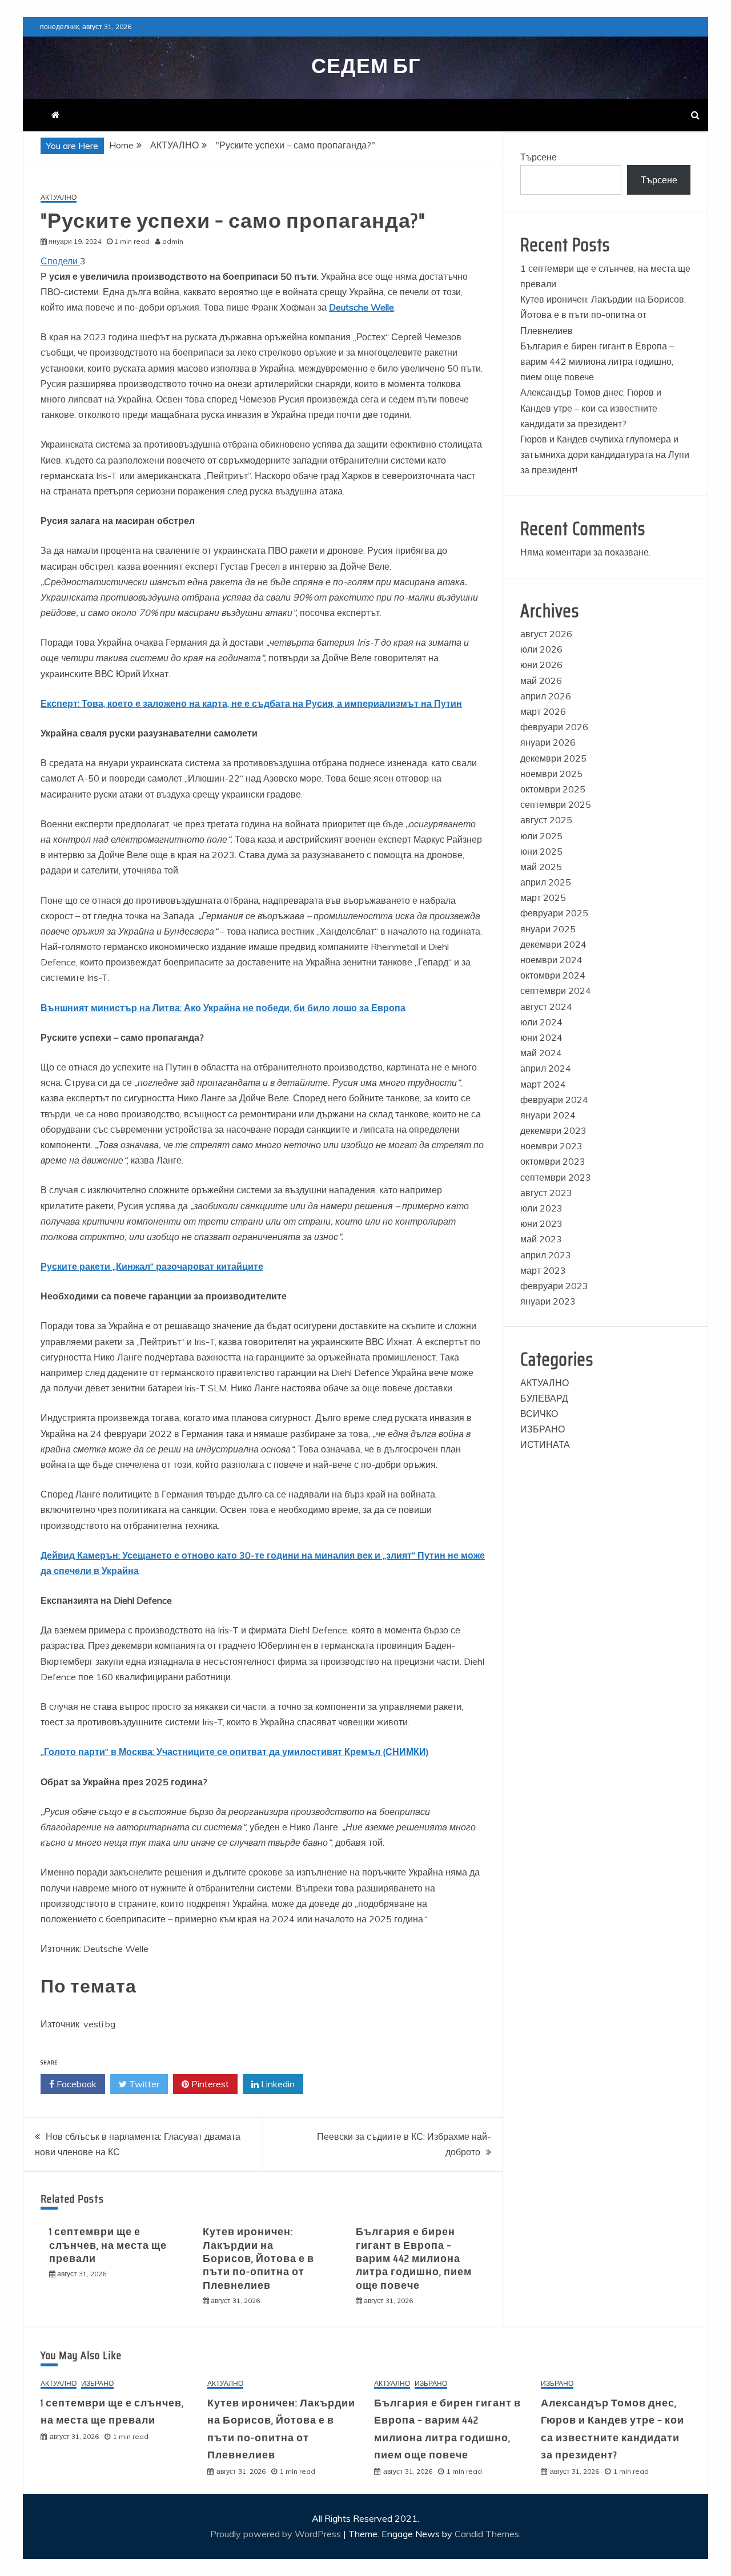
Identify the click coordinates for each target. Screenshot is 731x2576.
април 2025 (546, 882)
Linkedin (277, 2084)
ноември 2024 (551, 960)
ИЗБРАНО (543, 1429)
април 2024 (546, 1068)
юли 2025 (541, 836)
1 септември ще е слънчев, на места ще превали (108, 2245)
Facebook (75, 2084)
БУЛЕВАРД (544, 1398)
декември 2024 (553, 944)
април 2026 (546, 696)
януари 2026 (548, 742)
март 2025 (543, 897)
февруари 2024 (554, 1100)
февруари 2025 (554, 913)
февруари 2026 (554, 727)
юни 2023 (541, 1223)
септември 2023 (556, 1177)
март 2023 (543, 1270)
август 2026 (546, 634)
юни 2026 (541, 665)
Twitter (143, 2084)
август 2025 (546, 820)
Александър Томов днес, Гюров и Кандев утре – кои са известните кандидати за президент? (591, 408)
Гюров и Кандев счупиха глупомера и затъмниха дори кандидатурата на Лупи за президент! (605, 454)
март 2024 (543, 1084)
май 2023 (541, 1239)
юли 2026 (541, 649)
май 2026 (541, 681)
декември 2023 (553, 1130)
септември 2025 (556, 804)
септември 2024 (556, 991)
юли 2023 (541, 1208)
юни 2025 (541, 851)
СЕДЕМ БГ (366, 66)
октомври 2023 (553, 1161)
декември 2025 (553, 758)
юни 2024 (541, 1037)
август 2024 (546, 1007)
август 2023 (546, 1193)
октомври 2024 (553, 975)
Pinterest (209, 2084)
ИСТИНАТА (545, 1444)
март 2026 (543, 711)
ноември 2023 (551, 1146)
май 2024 (541, 1053)
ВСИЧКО (539, 1414)
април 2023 (546, 1255)
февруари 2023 (554, 1286)
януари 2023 (548, 1301)
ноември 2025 (551, 774)
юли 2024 (541, 1022)
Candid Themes (487, 2534)
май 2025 (541, 867)
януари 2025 (548, 929)
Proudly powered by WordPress (277, 2534)
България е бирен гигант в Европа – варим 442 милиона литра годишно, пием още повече (414, 2259)
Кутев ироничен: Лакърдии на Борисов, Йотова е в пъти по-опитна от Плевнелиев (258, 2259)
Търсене (539, 157)
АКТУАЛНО (59, 198)
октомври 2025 (553, 789)
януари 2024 (548, 1115)
